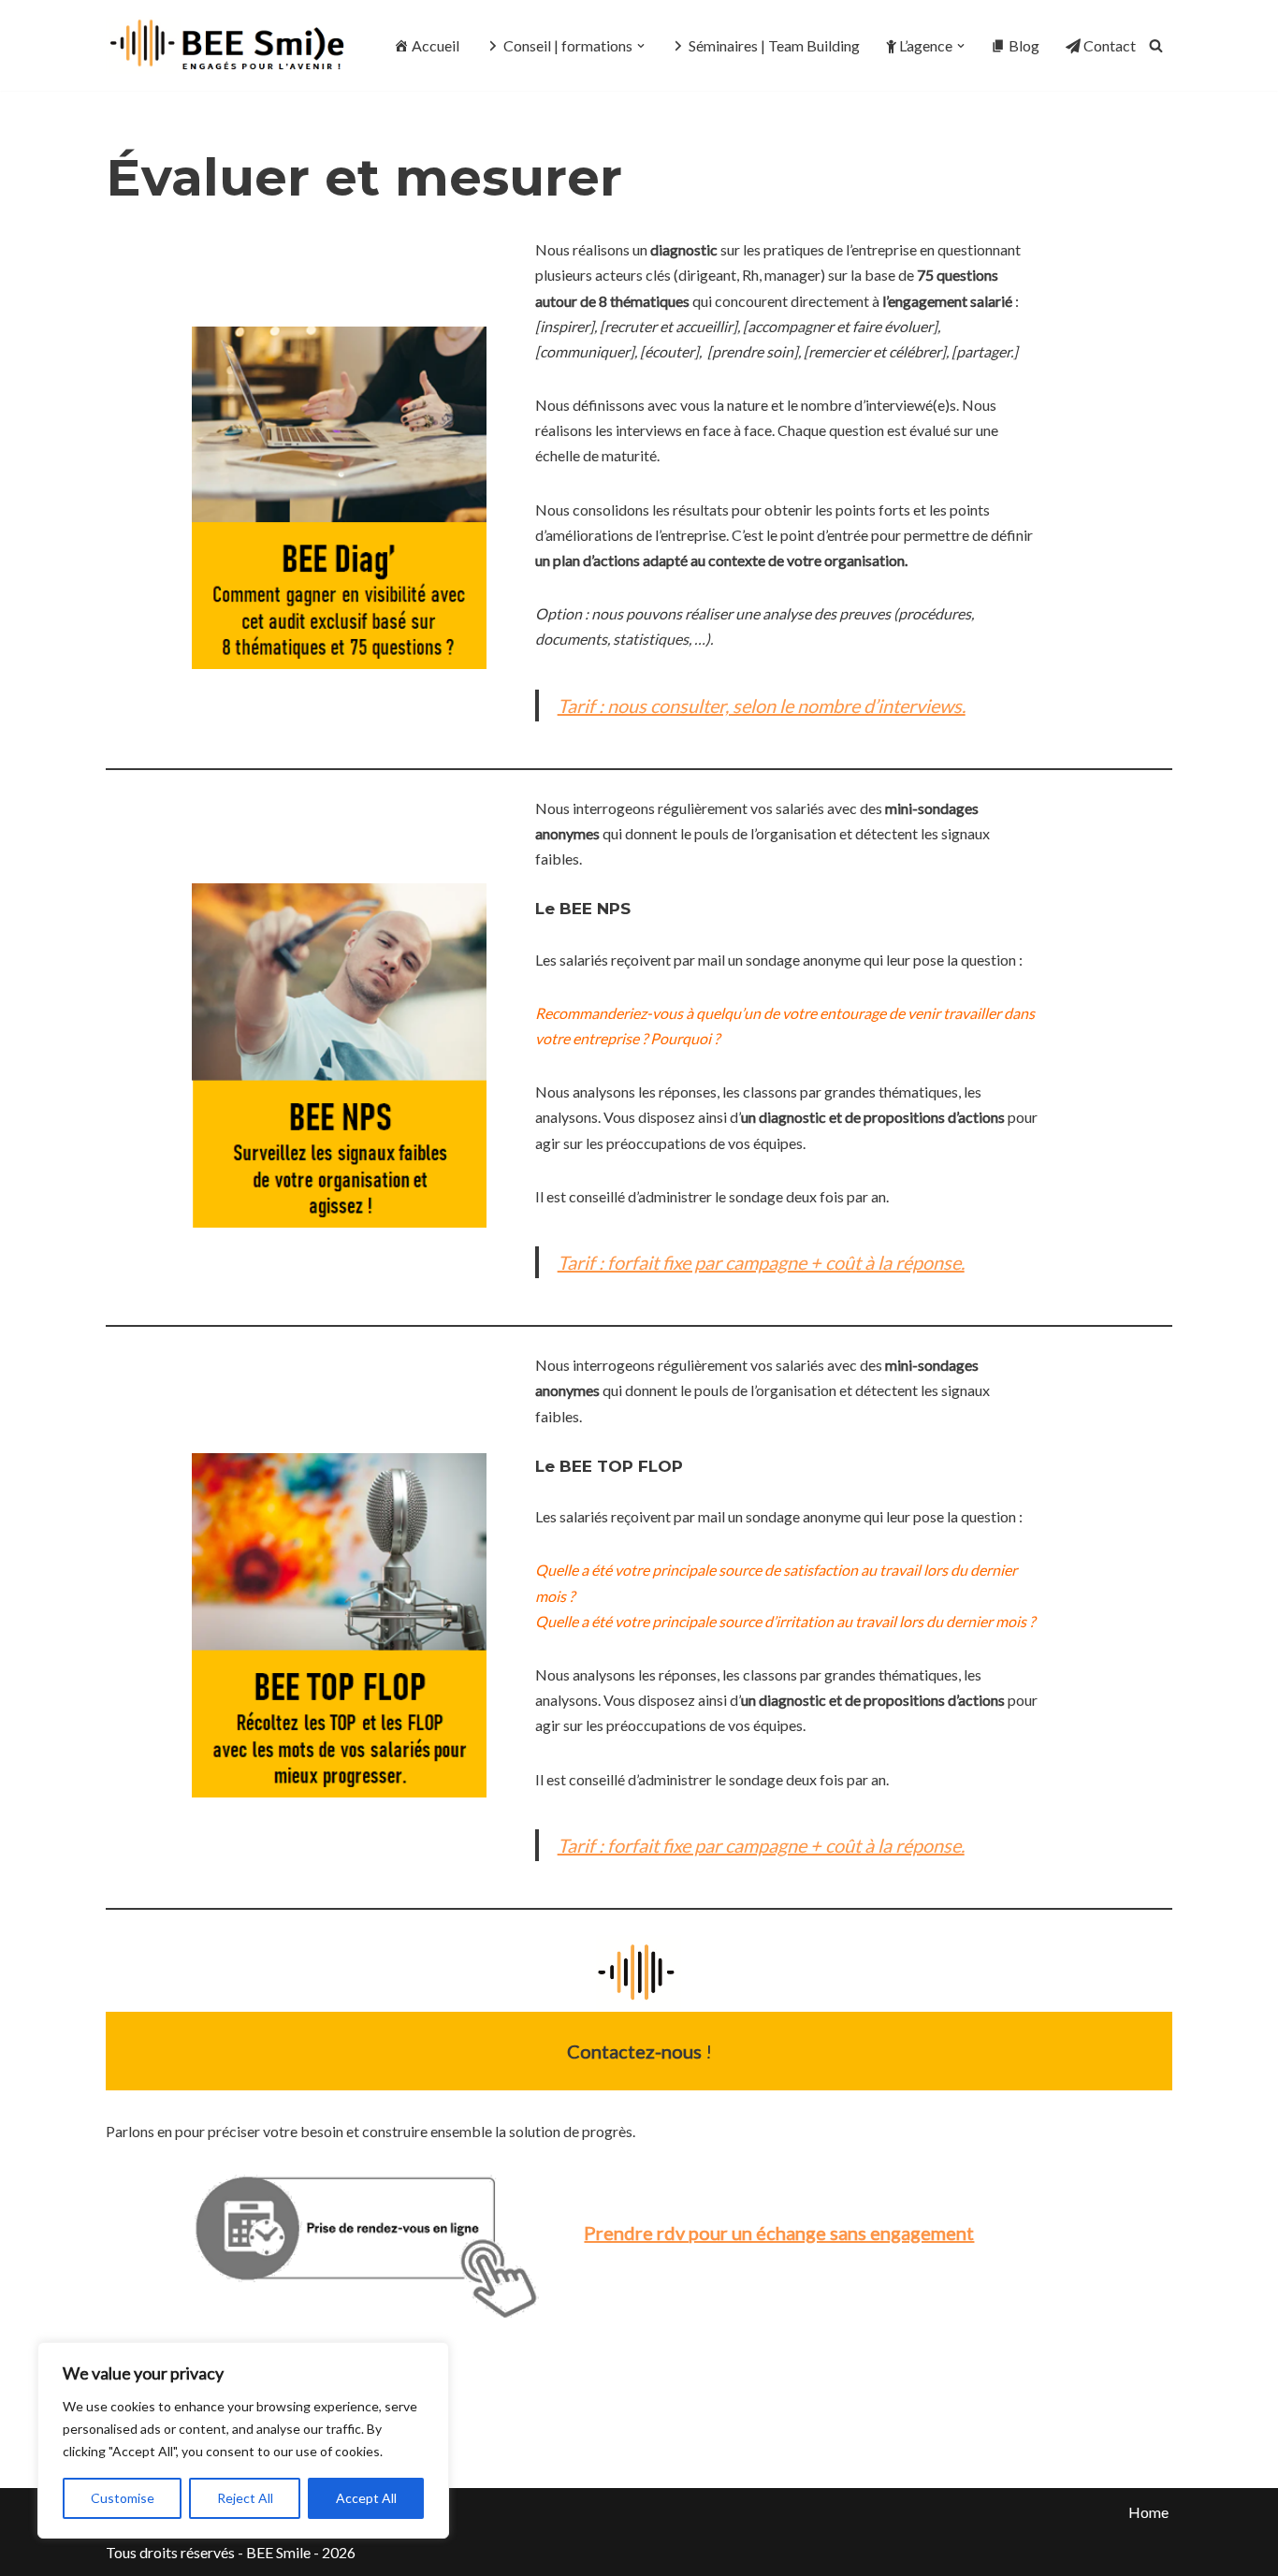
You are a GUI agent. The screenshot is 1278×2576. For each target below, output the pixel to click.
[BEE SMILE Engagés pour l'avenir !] (230, 45)
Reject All (245, 2498)
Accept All (366, 2498)
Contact (1110, 45)
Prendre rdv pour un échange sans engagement (779, 2233)
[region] (243, 2440)
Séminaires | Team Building (774, 45)
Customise (123, 2498)
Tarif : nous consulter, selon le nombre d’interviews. (762, 706)
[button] (641, 46)
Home (1148, 2512)
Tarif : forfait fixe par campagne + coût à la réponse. (761, 1262)
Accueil (436, 45)
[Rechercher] (1156, 45)
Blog (1024, 45)
